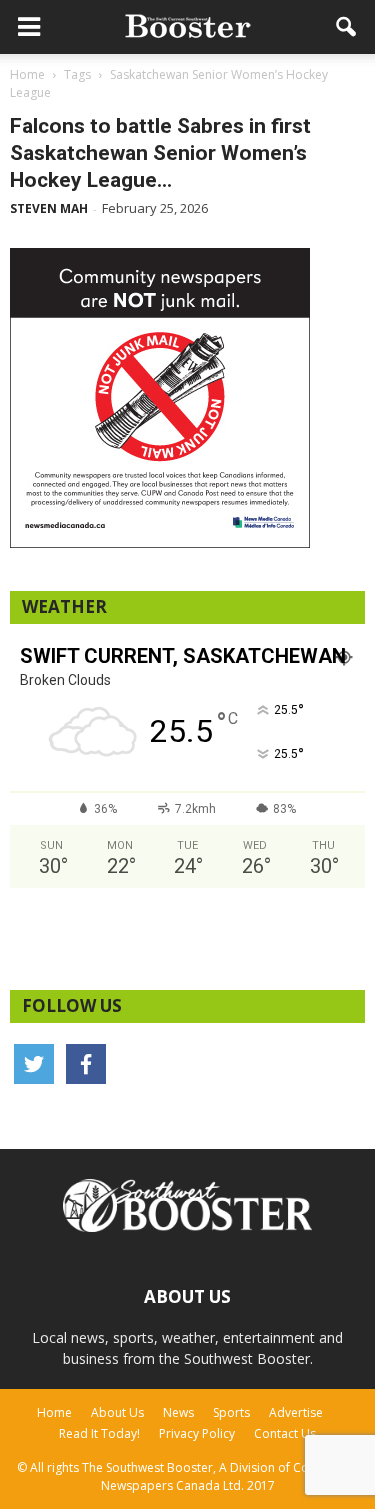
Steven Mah (49, 208)
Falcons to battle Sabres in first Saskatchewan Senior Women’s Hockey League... (160, 153)
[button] (347, 27)
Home (54, 1412)
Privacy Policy (197, 1433)
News (178, 1412)
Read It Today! (99, 1433)
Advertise (296, 1412)
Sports (231, 1412)
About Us (117, 1412)
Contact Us (285, 1433)
